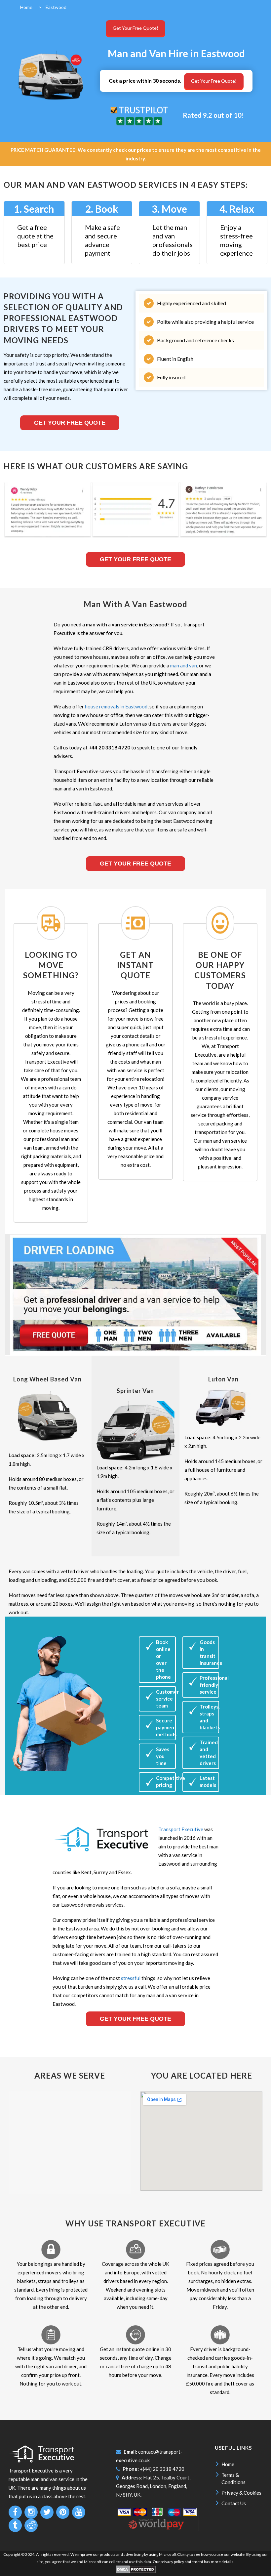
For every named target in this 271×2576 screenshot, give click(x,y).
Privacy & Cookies (241, 2493)
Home (228, 2464)
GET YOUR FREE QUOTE (135, 864)
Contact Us (234, 2503)
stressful (131, 1978)
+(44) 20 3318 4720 (162, 2469)
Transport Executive (181, 1829)
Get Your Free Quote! (135, 28)
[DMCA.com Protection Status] (136, 2572)
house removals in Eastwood (116, 706)
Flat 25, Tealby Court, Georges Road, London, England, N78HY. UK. (153, 2486)
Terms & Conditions (233, 2478)
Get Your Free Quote (70, 423)
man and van (184, 665)
